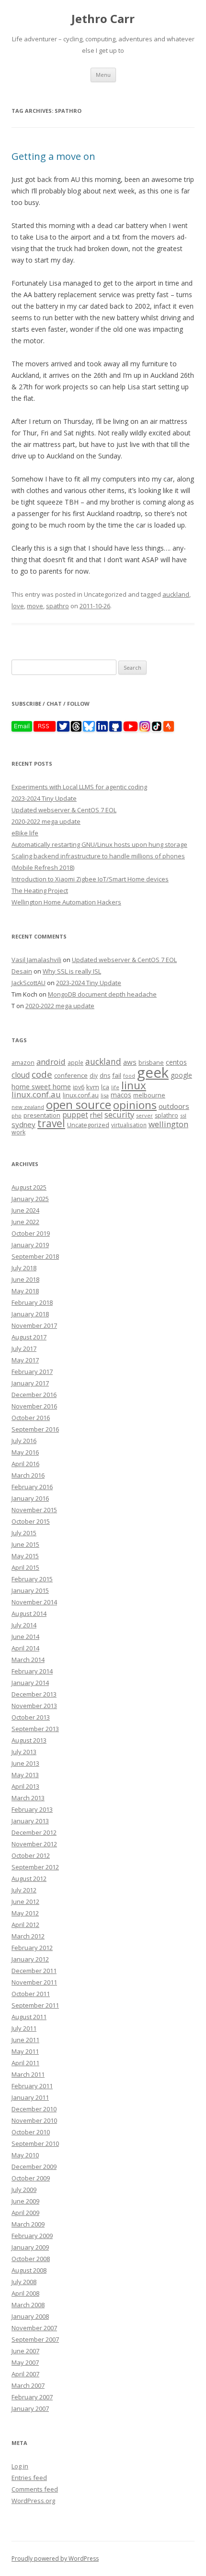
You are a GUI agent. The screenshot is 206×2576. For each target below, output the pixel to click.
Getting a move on (53, 156)
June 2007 (25, 2351)
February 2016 (32, 1487)
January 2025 (30, 1199)
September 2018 (35, 1256)
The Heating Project (40, 891)
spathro (57, 606)
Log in (20, 2466)
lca (105, 1087)
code (42, 1074)
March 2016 (28, 1475)
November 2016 (34, 1406)
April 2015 (25, 1567)
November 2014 (34, 1602)
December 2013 (34, 1694)
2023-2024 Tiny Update (44, 798)
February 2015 (32, 1579)
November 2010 (34, 2120)
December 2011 (34, 1971)
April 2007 (25, 2374)
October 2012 (31, 1855)
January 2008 (30, 2316)
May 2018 (25, 1291)
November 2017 (34, 1325)
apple (75, 1062)
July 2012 (24, 1890)
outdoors (174, 1106)
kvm (93, 1087)
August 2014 (29, 1613)
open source (79, 1104)
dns (105, 1076)
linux (134, 1085)
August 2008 (29, 2270)
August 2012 (29, 1878)
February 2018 (32, 1302)
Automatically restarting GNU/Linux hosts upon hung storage (99, 844)
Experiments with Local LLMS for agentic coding (79, 787)
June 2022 (25, 1222)
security (119, 1114)
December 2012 (34, 1832)
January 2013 (30, 1821)
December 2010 (34, 2109)
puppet (75, 1115)
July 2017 (24, 1348)
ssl (183, 1115)
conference (71, 1075)
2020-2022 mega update (46, 821)
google (181, 1075)
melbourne (149, 1095)
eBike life (25, 833)
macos (121, 1095)
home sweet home (41, 1086)
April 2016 (25, 1464)
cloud (21, 1075)
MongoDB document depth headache (102, 994)
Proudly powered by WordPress (55, 2558)
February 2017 (32, 1372)
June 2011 (25, 2040)
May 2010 (25, 2155)
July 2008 (24, 2282)
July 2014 (24, 1625)
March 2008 (28, 2305)
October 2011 (31, 1994)
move (35, 606)
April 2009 (25, 2213)
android (51, 1062)
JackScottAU (29, 983)
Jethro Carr (103, 19)
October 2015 (31, 1521)
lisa (105, 1095)
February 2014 (32, 1671)
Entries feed (29, 2478)
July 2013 (24, 1752)
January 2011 (30, 2097)
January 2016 (30, 1498)
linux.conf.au (36, 1094)
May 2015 (25, 1556)
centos (176, 1062)
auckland (176, 594)
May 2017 (25, 1360)
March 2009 (28, 2224)
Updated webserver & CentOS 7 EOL (64, 810)
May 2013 (25, 1775)
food (129, 1076)
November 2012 (34, 1844)
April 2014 (25, 1648)
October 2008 (31, 2259)
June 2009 (25, 2201)
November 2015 (34, 1510)
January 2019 (30, 1245)
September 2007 (35, 2339)
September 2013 (35, 1729)
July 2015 (24, 1533)
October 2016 (31, 1418)
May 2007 (25, 2362)
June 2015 (25, 1544)
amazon (23, 1063)
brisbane (151, 1063)
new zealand (28, 1107)
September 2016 (35, 1429)
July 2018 (24, 1268)
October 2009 (31, 2178)
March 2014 (28, 1660)
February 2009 (32, 2236)
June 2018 (25, 1279)
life (115, 1087)
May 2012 (25, 1913)
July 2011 (24, 2028)
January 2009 (30, 2247)
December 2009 (34, 2167)
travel (51, 1123)
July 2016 (24, 1441)
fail (117, 1075)
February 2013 (32, 1809)
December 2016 (34, 1395)
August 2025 (29, 1187)
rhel (96, 1115)
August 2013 (29, 1740)
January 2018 (30, 1314)
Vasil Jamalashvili (36, 960)
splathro (166, 1115)
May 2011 (25, 2051)
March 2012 (28, 1936)
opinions (135, 1105)
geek (153, 1072)
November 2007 (34, 2328)
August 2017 (29, 1337)
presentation (42, 1115)
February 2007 (32, 2397)
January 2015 (30, 1590)
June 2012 (25, 1902)
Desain (22, 971)
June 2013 (25, 1763)
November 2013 (34, 1706)
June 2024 (25, 1210)
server (144, 1115)
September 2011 (35, 2005)
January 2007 (30, 2408)
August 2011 (29, 2017)
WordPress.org (33, 2501)
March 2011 (28, 2074)
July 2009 (24, 2190)
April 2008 (25, 2293)
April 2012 (25, 1925)
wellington (168, 1124)
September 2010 (35, 2143)
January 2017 (30, 1383)
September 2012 (35, 1867)
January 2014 (30, 1683)
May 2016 (25, 1452)
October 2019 (31, 1233)
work (18, 1132)
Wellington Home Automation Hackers (66, 902)
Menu (103, 75)
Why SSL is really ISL (72, 971)
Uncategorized (88, 1125)
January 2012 (30, 1959)
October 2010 (31, 2132)
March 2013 (28, 1798)
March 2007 (28, 2385)
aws (130, 1062)
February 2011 (32, 2086)
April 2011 (25, 2063)
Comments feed (35, 2489)
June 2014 (25, 1637)
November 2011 (34, 1982)
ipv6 (79, 1087)
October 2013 (31, 1717)
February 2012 (32, 1948)
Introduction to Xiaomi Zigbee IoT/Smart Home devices (90, 879)
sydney (23, 1124)
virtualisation (129, 1125)
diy (94, 1075)
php (17, 1115)
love (18, 606)
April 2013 (25, 1786)
